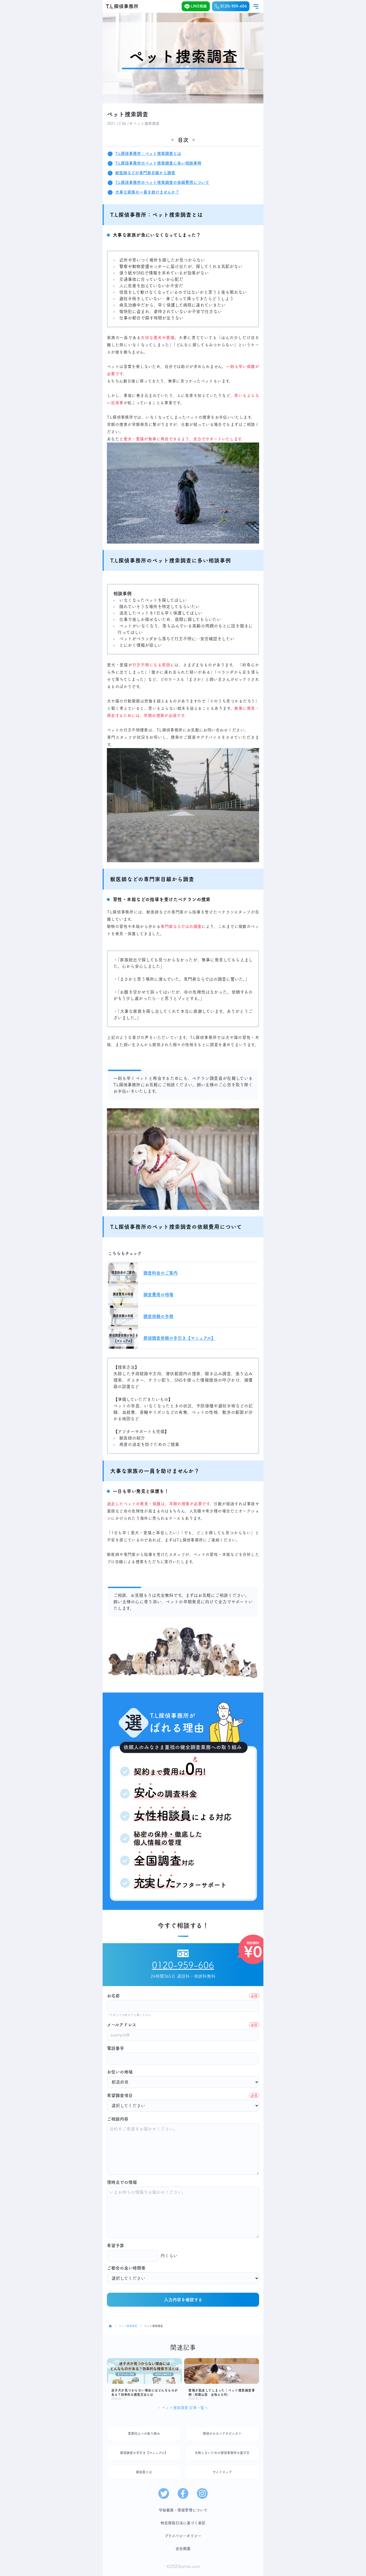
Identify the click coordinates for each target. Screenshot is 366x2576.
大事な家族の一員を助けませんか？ (147, 192)
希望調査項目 (182, 2095)
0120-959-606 (234, 6)
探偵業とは (144, 2472)
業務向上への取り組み (144, 2433)
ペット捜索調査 (128, 2326)
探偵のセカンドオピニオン (222, 2433)
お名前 (182, 1996)
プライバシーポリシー (183, 2536)
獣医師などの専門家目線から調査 (145, 173)
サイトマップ (222, 2472)
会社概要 (183, 2549)
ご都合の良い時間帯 (126, 2268)
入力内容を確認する (183, 2300)
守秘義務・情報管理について (183, 2510)
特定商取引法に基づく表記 (183, 2523)
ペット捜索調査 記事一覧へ (185, 2408)
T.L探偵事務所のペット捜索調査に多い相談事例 (158, 163)
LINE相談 (199, 6)
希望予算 (115, 2246)
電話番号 (115, 2048)
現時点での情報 (122, 2182)
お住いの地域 (120, 2072)
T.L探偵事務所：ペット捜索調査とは (148, 153)
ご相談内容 (118, 2119)
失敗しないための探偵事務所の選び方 (222, 2453)
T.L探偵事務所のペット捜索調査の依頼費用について (162, 182)
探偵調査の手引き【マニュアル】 (144, 2453)
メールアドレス (182, 2025)
